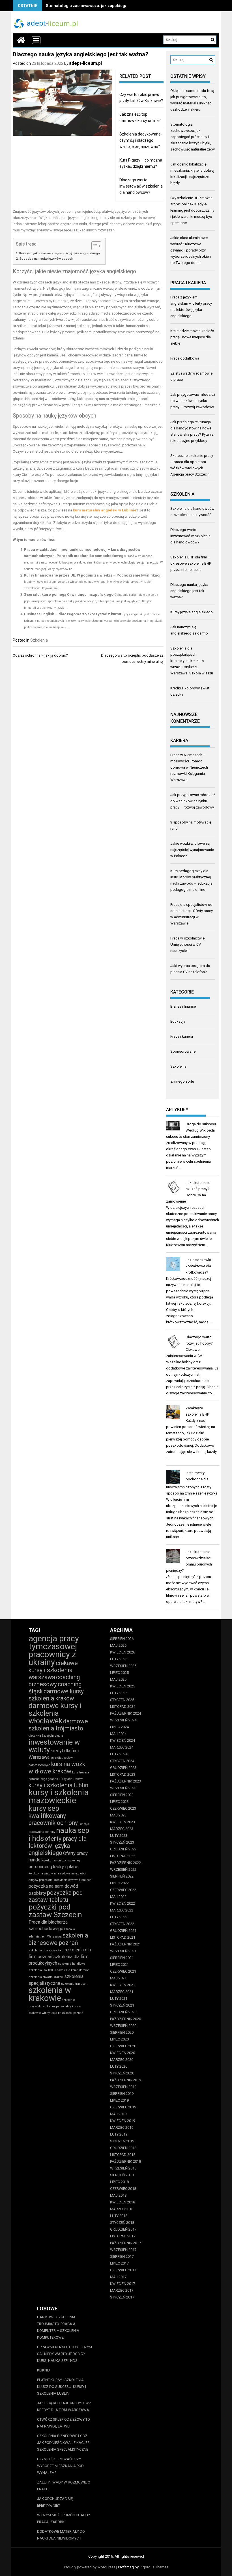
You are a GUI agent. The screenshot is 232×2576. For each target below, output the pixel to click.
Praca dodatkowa (185, 358)
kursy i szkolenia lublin (58, 1785)
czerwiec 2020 (123, 2046)
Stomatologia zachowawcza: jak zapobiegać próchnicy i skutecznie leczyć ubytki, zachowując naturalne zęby (193, 137)
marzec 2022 (122, 1910)
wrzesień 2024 (123, 1720)
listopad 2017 (123, 2236)
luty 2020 (119, 2066)
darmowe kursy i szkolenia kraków (58, 1695)
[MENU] (36, 40)
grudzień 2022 (123, 1849)
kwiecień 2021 (123, 1985)
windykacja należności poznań (63, 2013)
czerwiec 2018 (123, 2189)
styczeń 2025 (122, 1700)
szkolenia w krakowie (50, 1994)
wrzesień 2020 (123, 2026)
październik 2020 (125, 2019)
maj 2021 (118, 1978)
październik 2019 (125, 2080)
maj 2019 (118, 2114)
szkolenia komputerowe (73, 1970)
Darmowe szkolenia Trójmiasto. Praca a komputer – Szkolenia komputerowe (58, 2327)
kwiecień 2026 (123, 1652)
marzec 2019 (122, 2127)
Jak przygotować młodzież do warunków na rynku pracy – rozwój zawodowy (193, 401)
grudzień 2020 (123, 2012)
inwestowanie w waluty (54, 1746)
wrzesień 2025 (123, 1666)
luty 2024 (119, 1754)
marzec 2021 (122, 1992)
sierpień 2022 (122, 1876)
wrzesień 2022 (123, 1869)
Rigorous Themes (154, 2567)
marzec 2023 (122, 1829)
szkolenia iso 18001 (42, 1970)
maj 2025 (118, 1679)
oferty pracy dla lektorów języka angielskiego (58, 1846)
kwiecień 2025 (123, 1686)
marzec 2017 (122, 2290)
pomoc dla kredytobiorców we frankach (65, 1880)
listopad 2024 (123, 1707)
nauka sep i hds (59, 1834)
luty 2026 (119, 1659)
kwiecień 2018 (123, 2202)
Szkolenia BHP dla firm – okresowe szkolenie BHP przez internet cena (191, 563)
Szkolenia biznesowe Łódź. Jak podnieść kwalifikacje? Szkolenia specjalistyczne (63, 2443)
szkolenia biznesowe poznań (58, 1939)
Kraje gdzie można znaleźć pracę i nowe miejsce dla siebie (192, 337)
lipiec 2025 (119, 1673)
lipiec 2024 (119, 1727)
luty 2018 (119, 2216)
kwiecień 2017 (123, 2284)
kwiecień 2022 (123, 1903)
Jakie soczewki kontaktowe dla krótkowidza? (198, 1266)
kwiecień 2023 (123, 1822)
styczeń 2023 (122, 1842)
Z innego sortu (182, 1081)
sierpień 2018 (122, 2175)
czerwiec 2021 (123, 1971)
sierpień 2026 (122, 1639)
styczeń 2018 (122, 2223)
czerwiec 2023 (123, 1808)
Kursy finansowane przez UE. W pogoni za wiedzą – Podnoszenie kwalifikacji (93, 575)
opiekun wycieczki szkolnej (61, 1860)
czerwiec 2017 (123, 2270)
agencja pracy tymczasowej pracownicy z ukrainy (54, 1650)
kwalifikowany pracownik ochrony (53, 1819)
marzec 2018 (122, 2209)
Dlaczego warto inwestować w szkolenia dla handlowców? (141, 186)
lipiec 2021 (119, 1965)
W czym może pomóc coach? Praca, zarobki (64, 2518)
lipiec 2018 (119, 2182)
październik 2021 (125, 1944)
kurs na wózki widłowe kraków (58, 1768)
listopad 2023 (123, 1774)
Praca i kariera (182, 1036)
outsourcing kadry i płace (53, 1867)
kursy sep (44, 1808)
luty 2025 (119, 1693)
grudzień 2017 (123, 2229)
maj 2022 (118, 1897)
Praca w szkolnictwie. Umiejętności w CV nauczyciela (188, 944)
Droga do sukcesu (201, 1124)
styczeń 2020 (122, 2073)
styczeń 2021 (122, 2005)
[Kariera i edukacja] (21, 40)
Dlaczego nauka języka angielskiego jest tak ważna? (189, 591)
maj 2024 (118, 1734)
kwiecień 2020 (123, 2053)
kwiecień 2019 (123, 2121)
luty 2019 (119, 2134)
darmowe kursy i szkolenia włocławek (55, 1713)
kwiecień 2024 (123, 1740)
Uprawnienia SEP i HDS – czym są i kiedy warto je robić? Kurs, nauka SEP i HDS (65, 2354)
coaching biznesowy (54, 1681)
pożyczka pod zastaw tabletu (56, 1896)
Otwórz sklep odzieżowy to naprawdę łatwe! (64, 2423)
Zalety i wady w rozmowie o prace (64, 2486)
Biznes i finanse (183, 1006)
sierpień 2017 (122, 2256)
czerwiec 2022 (123, 1890)
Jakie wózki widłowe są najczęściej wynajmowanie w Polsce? (192, 850)
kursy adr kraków (71, 1779)
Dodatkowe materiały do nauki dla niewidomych (61, 2535)
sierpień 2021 (122, 1958)
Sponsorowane (183, 1051)
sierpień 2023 (122, 1795)
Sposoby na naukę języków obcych (46, 259)
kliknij (43, 2370)
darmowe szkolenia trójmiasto (58, 1725)
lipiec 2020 (119, 2039)
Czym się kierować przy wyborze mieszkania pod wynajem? (60, 2466)
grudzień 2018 (123, 2148)
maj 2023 (118, 1815)
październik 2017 (125, 2243)
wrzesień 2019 (123, 2087)
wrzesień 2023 (123, 1788)
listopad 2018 (123, 2155)
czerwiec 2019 (123, 2107)
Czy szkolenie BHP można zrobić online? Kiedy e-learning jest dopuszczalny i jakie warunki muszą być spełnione (192, 210)
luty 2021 (119, 1998)
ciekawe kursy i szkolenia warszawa (53, 1670)
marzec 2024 (122, 1747)
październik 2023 (125, 1781)
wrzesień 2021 (123, 1951)
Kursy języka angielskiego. (192, 612)
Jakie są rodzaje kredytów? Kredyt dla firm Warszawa (64, 2406)
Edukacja (178, 1021)
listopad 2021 (123, 1937)
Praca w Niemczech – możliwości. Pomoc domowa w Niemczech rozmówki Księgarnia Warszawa (189, 767)
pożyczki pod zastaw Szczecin (55, 1911)
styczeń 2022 (122, 1924)
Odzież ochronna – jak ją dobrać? (40, 655)
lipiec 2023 (119, 1802)
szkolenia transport (74, 1984)
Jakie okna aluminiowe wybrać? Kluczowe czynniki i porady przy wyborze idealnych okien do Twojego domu (191, 250)
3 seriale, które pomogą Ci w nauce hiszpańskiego (69, 594)
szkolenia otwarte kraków (46, 1977)
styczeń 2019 (122, 2141)
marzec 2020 (122, 2060)
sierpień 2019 (122, 2094)
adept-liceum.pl (85, 63)
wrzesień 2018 (123, 2168)
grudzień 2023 (123, 1768)
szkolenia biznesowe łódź (46, 1950)
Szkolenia (39, 640)
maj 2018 (118, 2195)
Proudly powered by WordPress (90, 2567)
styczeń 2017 (122, 2297)
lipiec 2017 (119, 2263)
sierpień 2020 (122, 2032)
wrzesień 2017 (123, 2250)
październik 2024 (125, 1713)
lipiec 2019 (119, 2100)
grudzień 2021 (123, 1931)
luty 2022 (119, 1917)
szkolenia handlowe (72, 1964)
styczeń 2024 (122, 1761)
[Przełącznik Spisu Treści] (94, 246)
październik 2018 (125, 2161)
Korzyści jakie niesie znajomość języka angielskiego (60, 253)
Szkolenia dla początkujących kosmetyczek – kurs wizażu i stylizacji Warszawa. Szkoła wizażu (192, 661)
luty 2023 (119, 1836)
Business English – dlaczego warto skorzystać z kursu (73, 614)
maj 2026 (118, 1645)
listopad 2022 (123, 1856)
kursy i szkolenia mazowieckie (59, 1796)
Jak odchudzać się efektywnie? (55, 2502)
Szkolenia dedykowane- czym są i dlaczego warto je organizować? (141, 140)
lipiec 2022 (119, 1883)
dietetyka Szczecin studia (46, 1736)
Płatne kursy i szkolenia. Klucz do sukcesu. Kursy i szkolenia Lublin (62, 2387)
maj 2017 (118, 2277)
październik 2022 (125, 1863)
